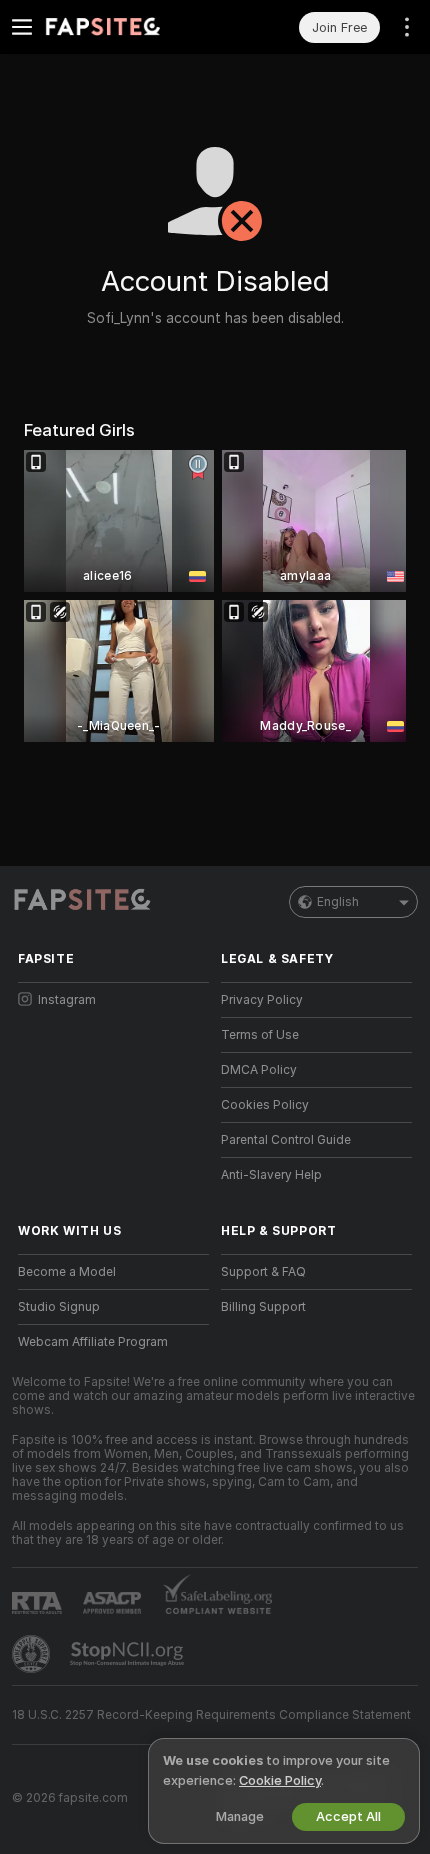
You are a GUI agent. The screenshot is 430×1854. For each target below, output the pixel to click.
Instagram (67, 1000)
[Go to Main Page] (129, 27)
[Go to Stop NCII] (129, 1654)
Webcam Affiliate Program (93, 1342)
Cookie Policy (280, 1780)
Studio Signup (59, 1307)
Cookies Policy (265, 1105)
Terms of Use (260, 1035)
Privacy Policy (262, 1000)
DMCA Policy (259, 1070)
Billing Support (263, 1307)
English (338, 902)
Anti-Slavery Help (271, 1175)
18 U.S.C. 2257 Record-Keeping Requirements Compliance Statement (211, 1715)
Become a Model (67, 1272)
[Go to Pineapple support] (33, 1654)
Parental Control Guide (286, 1140)
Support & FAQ (263, 1272)
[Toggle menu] (22, 27)
